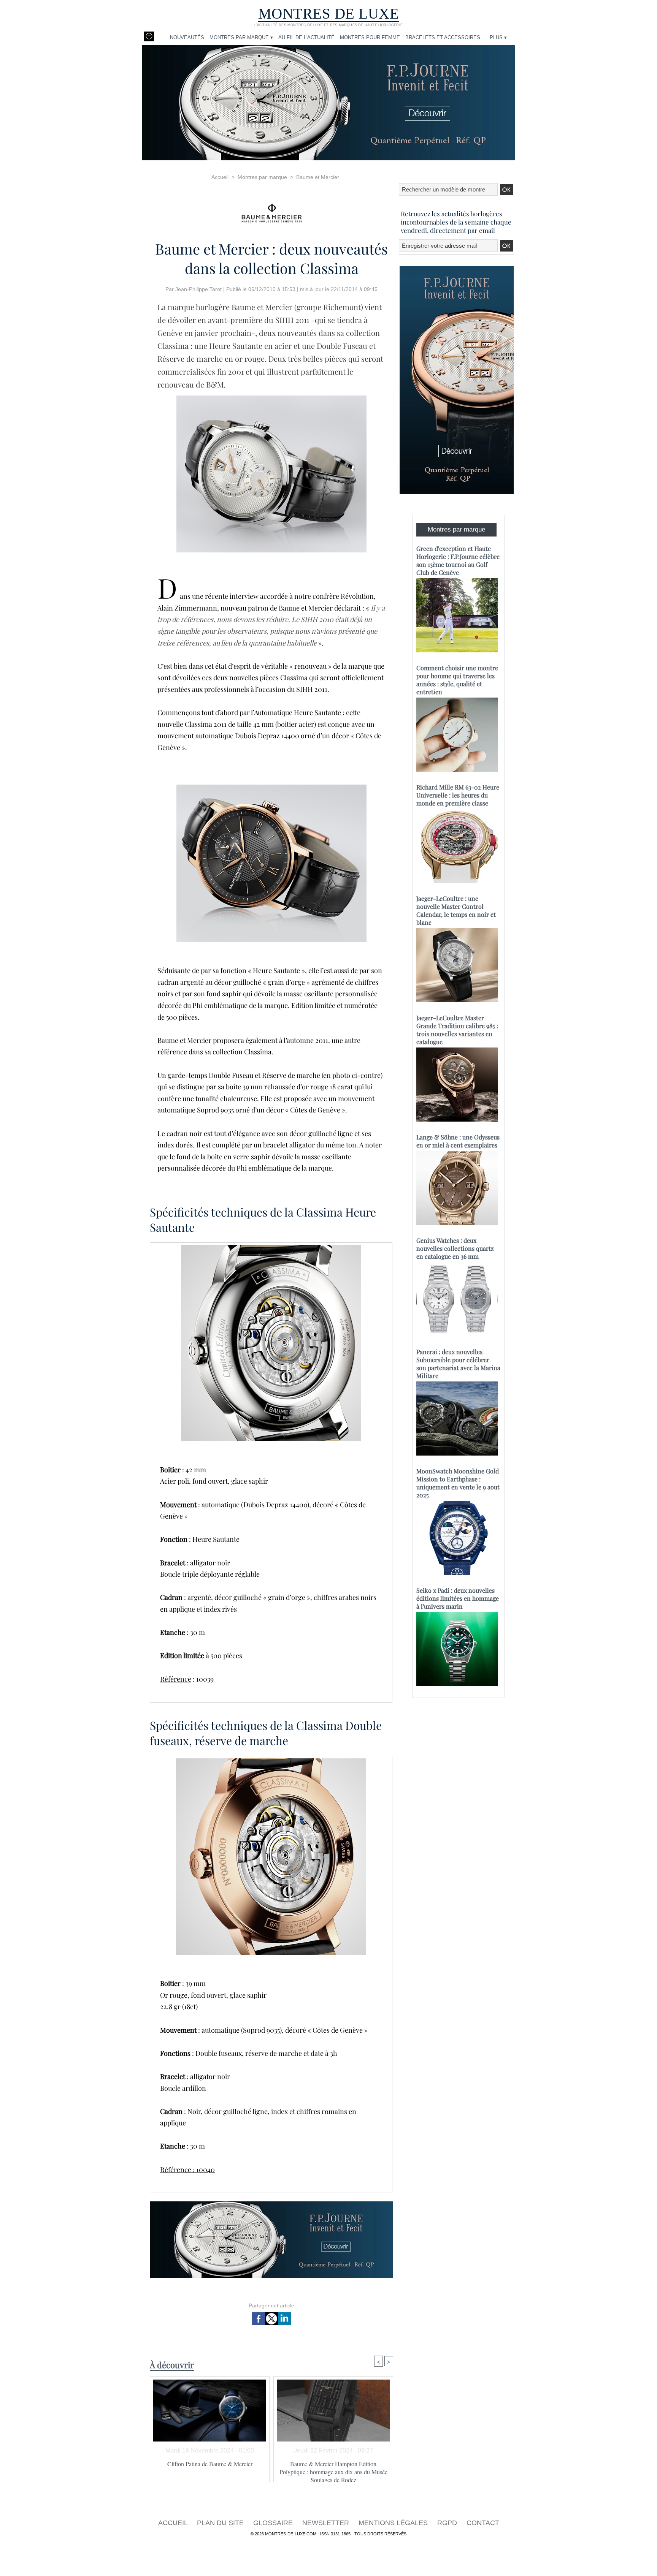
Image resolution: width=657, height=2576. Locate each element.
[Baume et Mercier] (271, 211)
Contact (483, 2523)
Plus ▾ (498, 37)
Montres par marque (262, 177)
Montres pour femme (370, 37)
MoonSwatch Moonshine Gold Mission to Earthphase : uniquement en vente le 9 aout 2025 (458, 1483)
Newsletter (327, 2523)
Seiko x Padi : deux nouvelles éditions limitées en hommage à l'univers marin (458, 1598)
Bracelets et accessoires (443, 37)
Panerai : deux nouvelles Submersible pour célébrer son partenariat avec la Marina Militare (458, 1364)
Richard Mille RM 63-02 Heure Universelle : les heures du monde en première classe (458, 795)
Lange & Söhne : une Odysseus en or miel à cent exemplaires (458, 1141)
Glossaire (274, 2523)
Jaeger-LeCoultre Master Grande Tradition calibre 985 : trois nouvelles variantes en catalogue (457, 1030)
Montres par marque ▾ (241, 37)
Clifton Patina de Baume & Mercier (210, 2464)
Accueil (220, 177)
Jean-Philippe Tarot (198, 289)
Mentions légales (394, 2523)
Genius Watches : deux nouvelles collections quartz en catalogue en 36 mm (455, 1248)
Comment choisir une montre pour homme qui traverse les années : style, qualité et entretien (457, 680)
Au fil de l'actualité (306, 37)
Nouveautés (187, 37)
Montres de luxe (329, 13)
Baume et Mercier (318, 177)
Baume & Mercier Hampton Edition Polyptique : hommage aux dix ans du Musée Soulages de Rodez (333, 2469)
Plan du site (221, 2523)
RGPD (448, 2523)
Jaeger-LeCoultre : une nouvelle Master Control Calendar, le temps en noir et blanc (456, 910)
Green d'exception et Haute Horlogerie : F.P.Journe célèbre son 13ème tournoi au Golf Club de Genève (458, 560)
